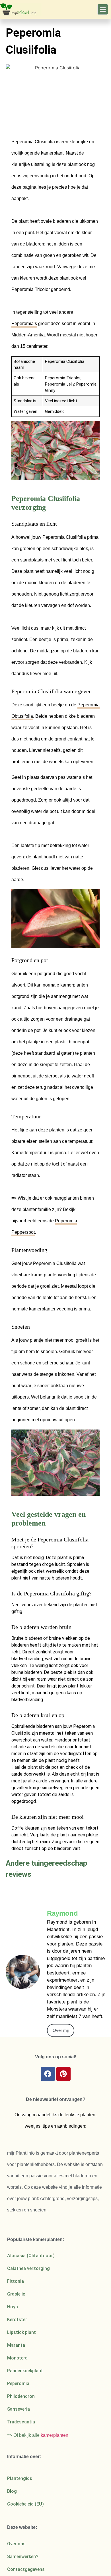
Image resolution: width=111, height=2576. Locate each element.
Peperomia (18, 2383)
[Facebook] (48, 2074)
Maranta (16, 2345)
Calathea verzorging (28, 2268)
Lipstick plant (21, 2332)
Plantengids (20, 2478)
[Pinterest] (63, 2074)
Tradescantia (21, 2422)
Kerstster (17, 2320)
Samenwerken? (23, 2557)
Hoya (13, 2307)
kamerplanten (55, 2435)
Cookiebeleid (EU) (25, 2504)
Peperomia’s (24, 323)
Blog (12, 2491)
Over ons (16, 2544)
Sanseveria (18, 2409)
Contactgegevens (26, 2569)
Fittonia (16, 2281)
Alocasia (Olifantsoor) (31, 2256)
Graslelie (16, 2294)
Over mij (61, 2030)
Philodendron (21, 2396)
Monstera (17, 2358)
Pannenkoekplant (25, 2371)
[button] (103, 9)
